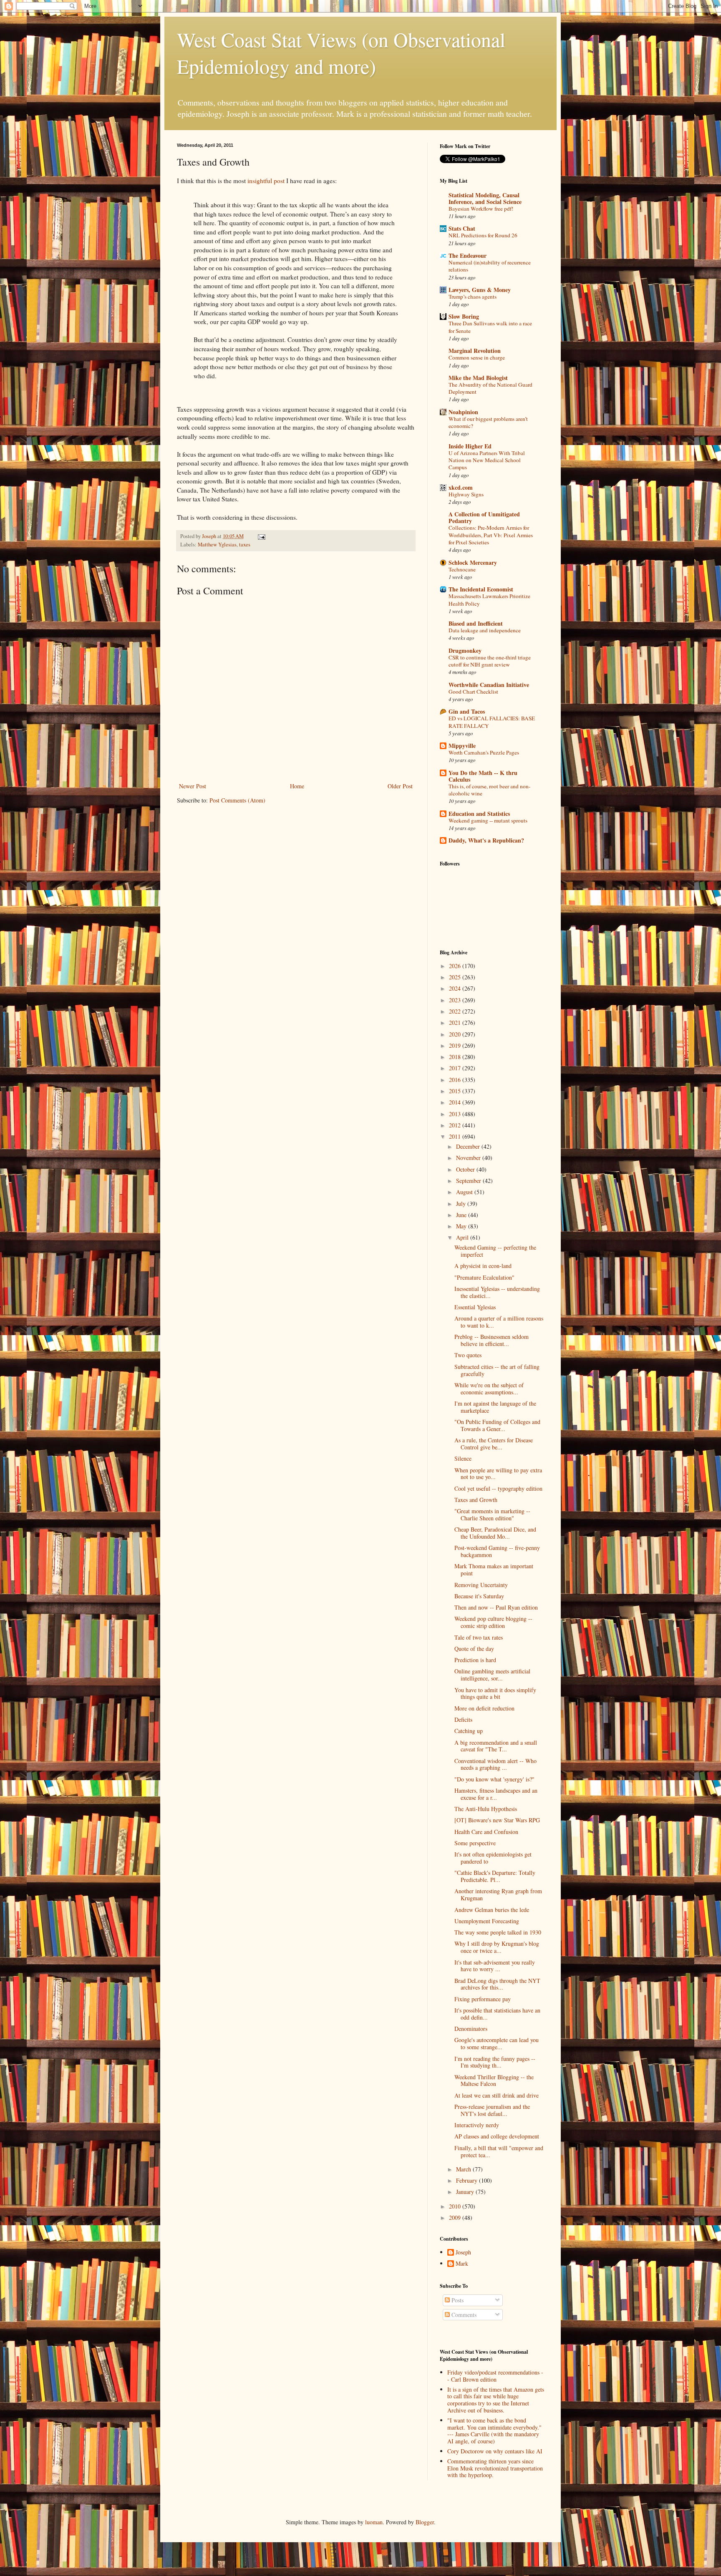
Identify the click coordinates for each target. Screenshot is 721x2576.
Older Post (400, 786)
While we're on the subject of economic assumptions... (489, 1389)
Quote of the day (474, 1649)
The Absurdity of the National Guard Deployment (490, 388)
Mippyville (462, 746)
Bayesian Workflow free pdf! (481, 209)
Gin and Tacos (467, 711)
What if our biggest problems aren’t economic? (488, 422)
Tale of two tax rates (479, 1637)
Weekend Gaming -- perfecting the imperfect (495, 1251)
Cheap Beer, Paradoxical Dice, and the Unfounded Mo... (495, 1533)
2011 (456, 1136)
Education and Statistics (479, 814)
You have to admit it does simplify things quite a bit (495, 1693)
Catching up (469, 1731)
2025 (456, 977)
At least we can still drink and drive (497, 2095)
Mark (462, 2264)
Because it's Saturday (479, 1596)
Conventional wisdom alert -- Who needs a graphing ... (495, 1764)
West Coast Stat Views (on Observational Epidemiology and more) (341, 53)
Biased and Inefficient (476, 623)
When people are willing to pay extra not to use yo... (498, 1474)
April (463, 1237)
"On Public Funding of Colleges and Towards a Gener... (497, 1425)
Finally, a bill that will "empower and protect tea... (499, 2151)
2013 (456, 1114)
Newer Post (193, 786)
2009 (456, 2218)
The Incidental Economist (481, 589)
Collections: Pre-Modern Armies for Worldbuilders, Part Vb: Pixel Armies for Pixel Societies (491, 535)
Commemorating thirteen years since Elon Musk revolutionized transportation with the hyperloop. (495, 2468)
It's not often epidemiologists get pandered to (493, 1858)
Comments (463, 2315)
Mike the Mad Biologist (478, 378)
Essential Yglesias (475, 1307)
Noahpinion (463, 412)
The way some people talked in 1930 (498, 1932)
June (462, 1215)
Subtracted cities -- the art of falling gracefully (497, 1370)
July (462, 1204)
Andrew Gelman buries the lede (492, 1910)
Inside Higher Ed (470, 446)
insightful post (266, 181)
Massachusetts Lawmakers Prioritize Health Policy (489, 600)
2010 (456, 2206)
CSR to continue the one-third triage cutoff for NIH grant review (490, 661)
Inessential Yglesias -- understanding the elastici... (497, 1292)
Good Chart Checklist (473, 692)
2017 (456, 1068)
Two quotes (468, 1355)
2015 (456, 1091)
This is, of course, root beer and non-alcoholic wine (489, 790)
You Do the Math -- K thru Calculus (483, 776)
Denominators (471, 2029)
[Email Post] (261, 536)
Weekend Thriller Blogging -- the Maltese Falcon (494, 2080)
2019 (456, 1045)
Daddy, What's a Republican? (486, 840)
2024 (456, 988)
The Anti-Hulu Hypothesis (486, 1809)
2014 (456, 1102)
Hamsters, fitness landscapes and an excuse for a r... (496, 1794)
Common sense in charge (477, 357)
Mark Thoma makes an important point (494, 1570)
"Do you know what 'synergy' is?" (494, 1779)
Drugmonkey (465, 650)
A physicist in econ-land (483, 1266)
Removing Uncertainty (481, 1585)
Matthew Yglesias (217, 545)
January (466, 2192)
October (466, 1169)
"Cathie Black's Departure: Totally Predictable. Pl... (495, 1876)
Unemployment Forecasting (487, 1921)
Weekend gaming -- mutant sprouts (488, 820)
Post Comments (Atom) (237, 800)
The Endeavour (468, 255)
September (469, 1181)
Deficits (463, 1719)
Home (297, 786)
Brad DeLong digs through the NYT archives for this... (497, 1984)
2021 (456, 1023)
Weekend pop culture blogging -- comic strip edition (493, 1622)
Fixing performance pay (483, 1999)
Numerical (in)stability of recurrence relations (490, 266)
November (469, 1158)
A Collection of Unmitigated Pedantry (484, 517)
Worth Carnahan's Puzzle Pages (484, 752)
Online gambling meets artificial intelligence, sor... (492, 1675)
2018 (456, 1057)
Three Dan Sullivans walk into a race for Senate (490, 327)
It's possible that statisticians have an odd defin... (497, 2014)
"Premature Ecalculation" (484, 1277)
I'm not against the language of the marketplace (495, 1407)
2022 (456, 1011)
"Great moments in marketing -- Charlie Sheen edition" (492, 1514)
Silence (463, 1458)
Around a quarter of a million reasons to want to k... (499, 1322)
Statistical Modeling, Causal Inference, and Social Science (485, 198)
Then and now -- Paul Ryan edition (496, 1607)
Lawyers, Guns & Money (480, 290)
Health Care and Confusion (486, 1832)
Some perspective (475, 1843)
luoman (374, 2522)
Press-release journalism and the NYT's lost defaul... (492, 2110)
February (468, 2180)
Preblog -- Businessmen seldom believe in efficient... (492, 1340)
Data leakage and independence (485, 630)
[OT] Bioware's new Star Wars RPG (497, 1820)
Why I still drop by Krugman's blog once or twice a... (497, 1947)
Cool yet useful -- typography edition (498, 1488)
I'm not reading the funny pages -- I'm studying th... (495, 2062)
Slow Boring (464, 316)
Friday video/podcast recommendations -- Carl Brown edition (495, 2376)
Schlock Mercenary (473, 562)
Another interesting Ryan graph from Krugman (498, 1894)
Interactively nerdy (477, 2125)
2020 (456, 1034)
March (464, 2169)
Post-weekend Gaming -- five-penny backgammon (497, 1551)
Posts (457, 2300)
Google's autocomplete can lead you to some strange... (497, 2043)
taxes (245, 545)
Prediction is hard (475, 1660)
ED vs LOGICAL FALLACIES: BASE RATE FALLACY (492, 722)
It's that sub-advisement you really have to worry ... (495, 1966)
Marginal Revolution (475, 351)
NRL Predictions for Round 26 (483, 235)
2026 (456, 966)
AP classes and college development (497, 2136)
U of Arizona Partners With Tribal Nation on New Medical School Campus (487, 460)
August (465, 1192)
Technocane (462, 569)
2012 (456, 1125)
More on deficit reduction (484, 1708)
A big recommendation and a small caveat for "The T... (496, 1746)
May (462, 1226)
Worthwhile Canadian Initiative (489, 685)
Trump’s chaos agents (473, 297)
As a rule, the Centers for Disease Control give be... (494, 1444)
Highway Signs (466, 494)
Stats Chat (462, 228)
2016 (456, 1080)
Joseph (463, 2253)
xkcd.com (461, 487)
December (469, 1146)
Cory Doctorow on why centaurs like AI (495, 2451)
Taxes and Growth (476, 1500)
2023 (456, 1000)
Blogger (425, 2522)
